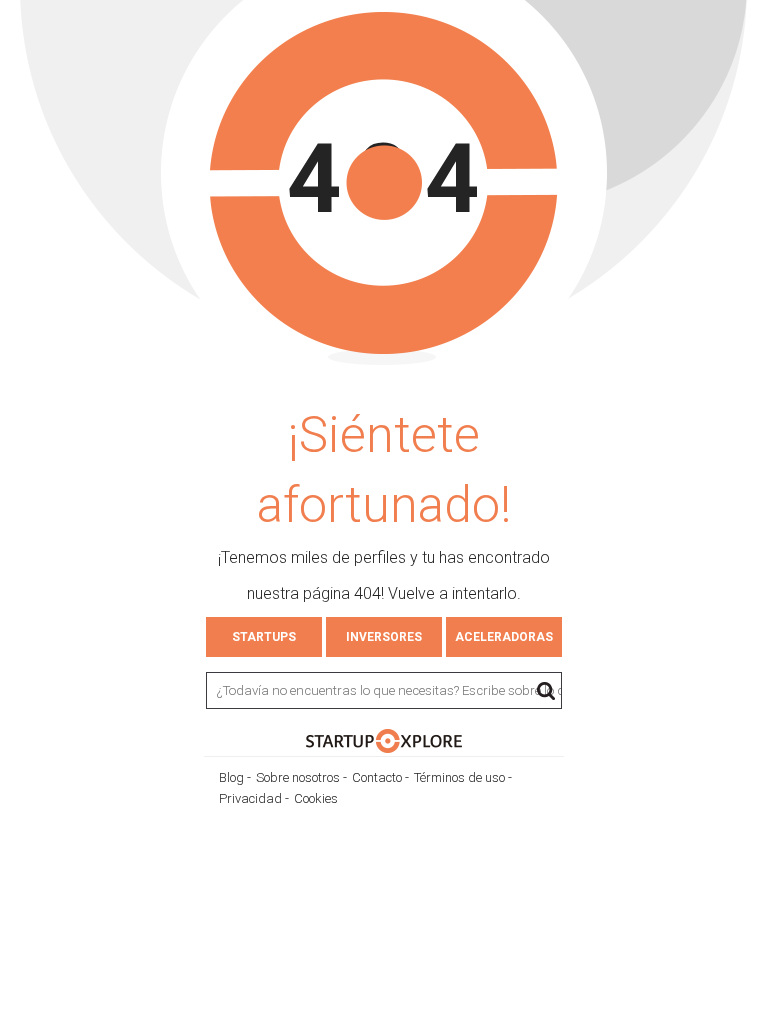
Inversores (384, 637)
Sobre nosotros (298, 777)
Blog (231, 777)
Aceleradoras (504, 637)
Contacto (377, 777)
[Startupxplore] (384, 748)
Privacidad (250, 798)
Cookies (316, 798)
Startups (264, 637)
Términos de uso (459, 777)
